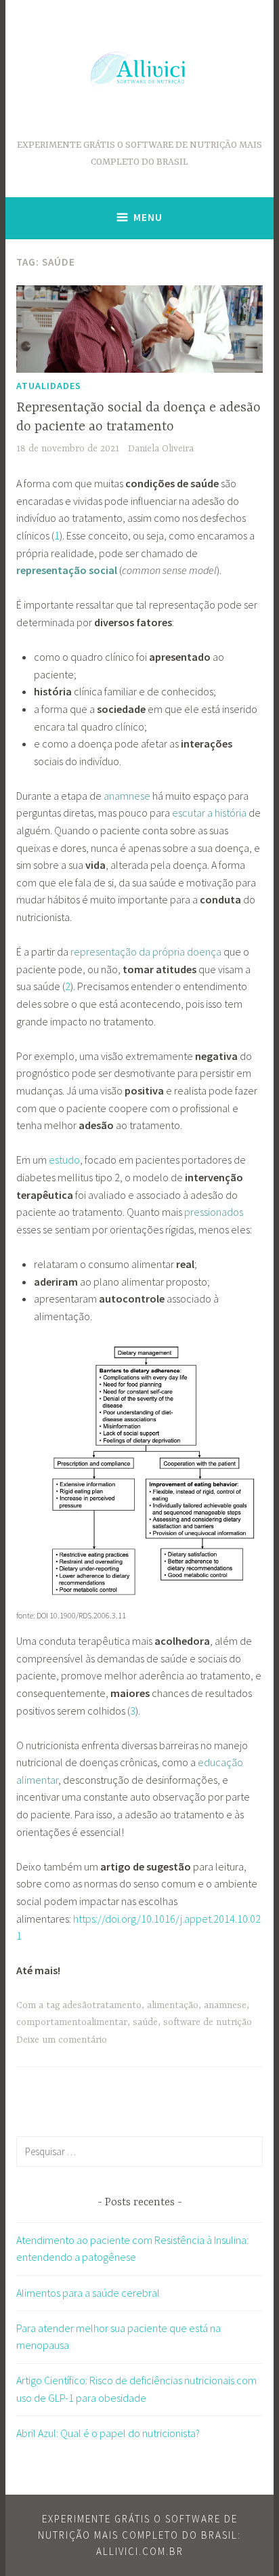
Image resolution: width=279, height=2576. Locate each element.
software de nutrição (208, 2022)
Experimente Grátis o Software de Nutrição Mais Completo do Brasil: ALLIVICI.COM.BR (139, 2535)
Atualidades (49, 386)
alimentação (173, 2005)
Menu (148, 217)
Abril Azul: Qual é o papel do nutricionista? (108, 2433)
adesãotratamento (102, 2005)
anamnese (225, 2005)
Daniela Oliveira (161, 449)
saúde (145, 2022)
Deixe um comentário (62, 2040)
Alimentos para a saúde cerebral (88, 2293)
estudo (64, 1160)
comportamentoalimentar (72, 2022)
